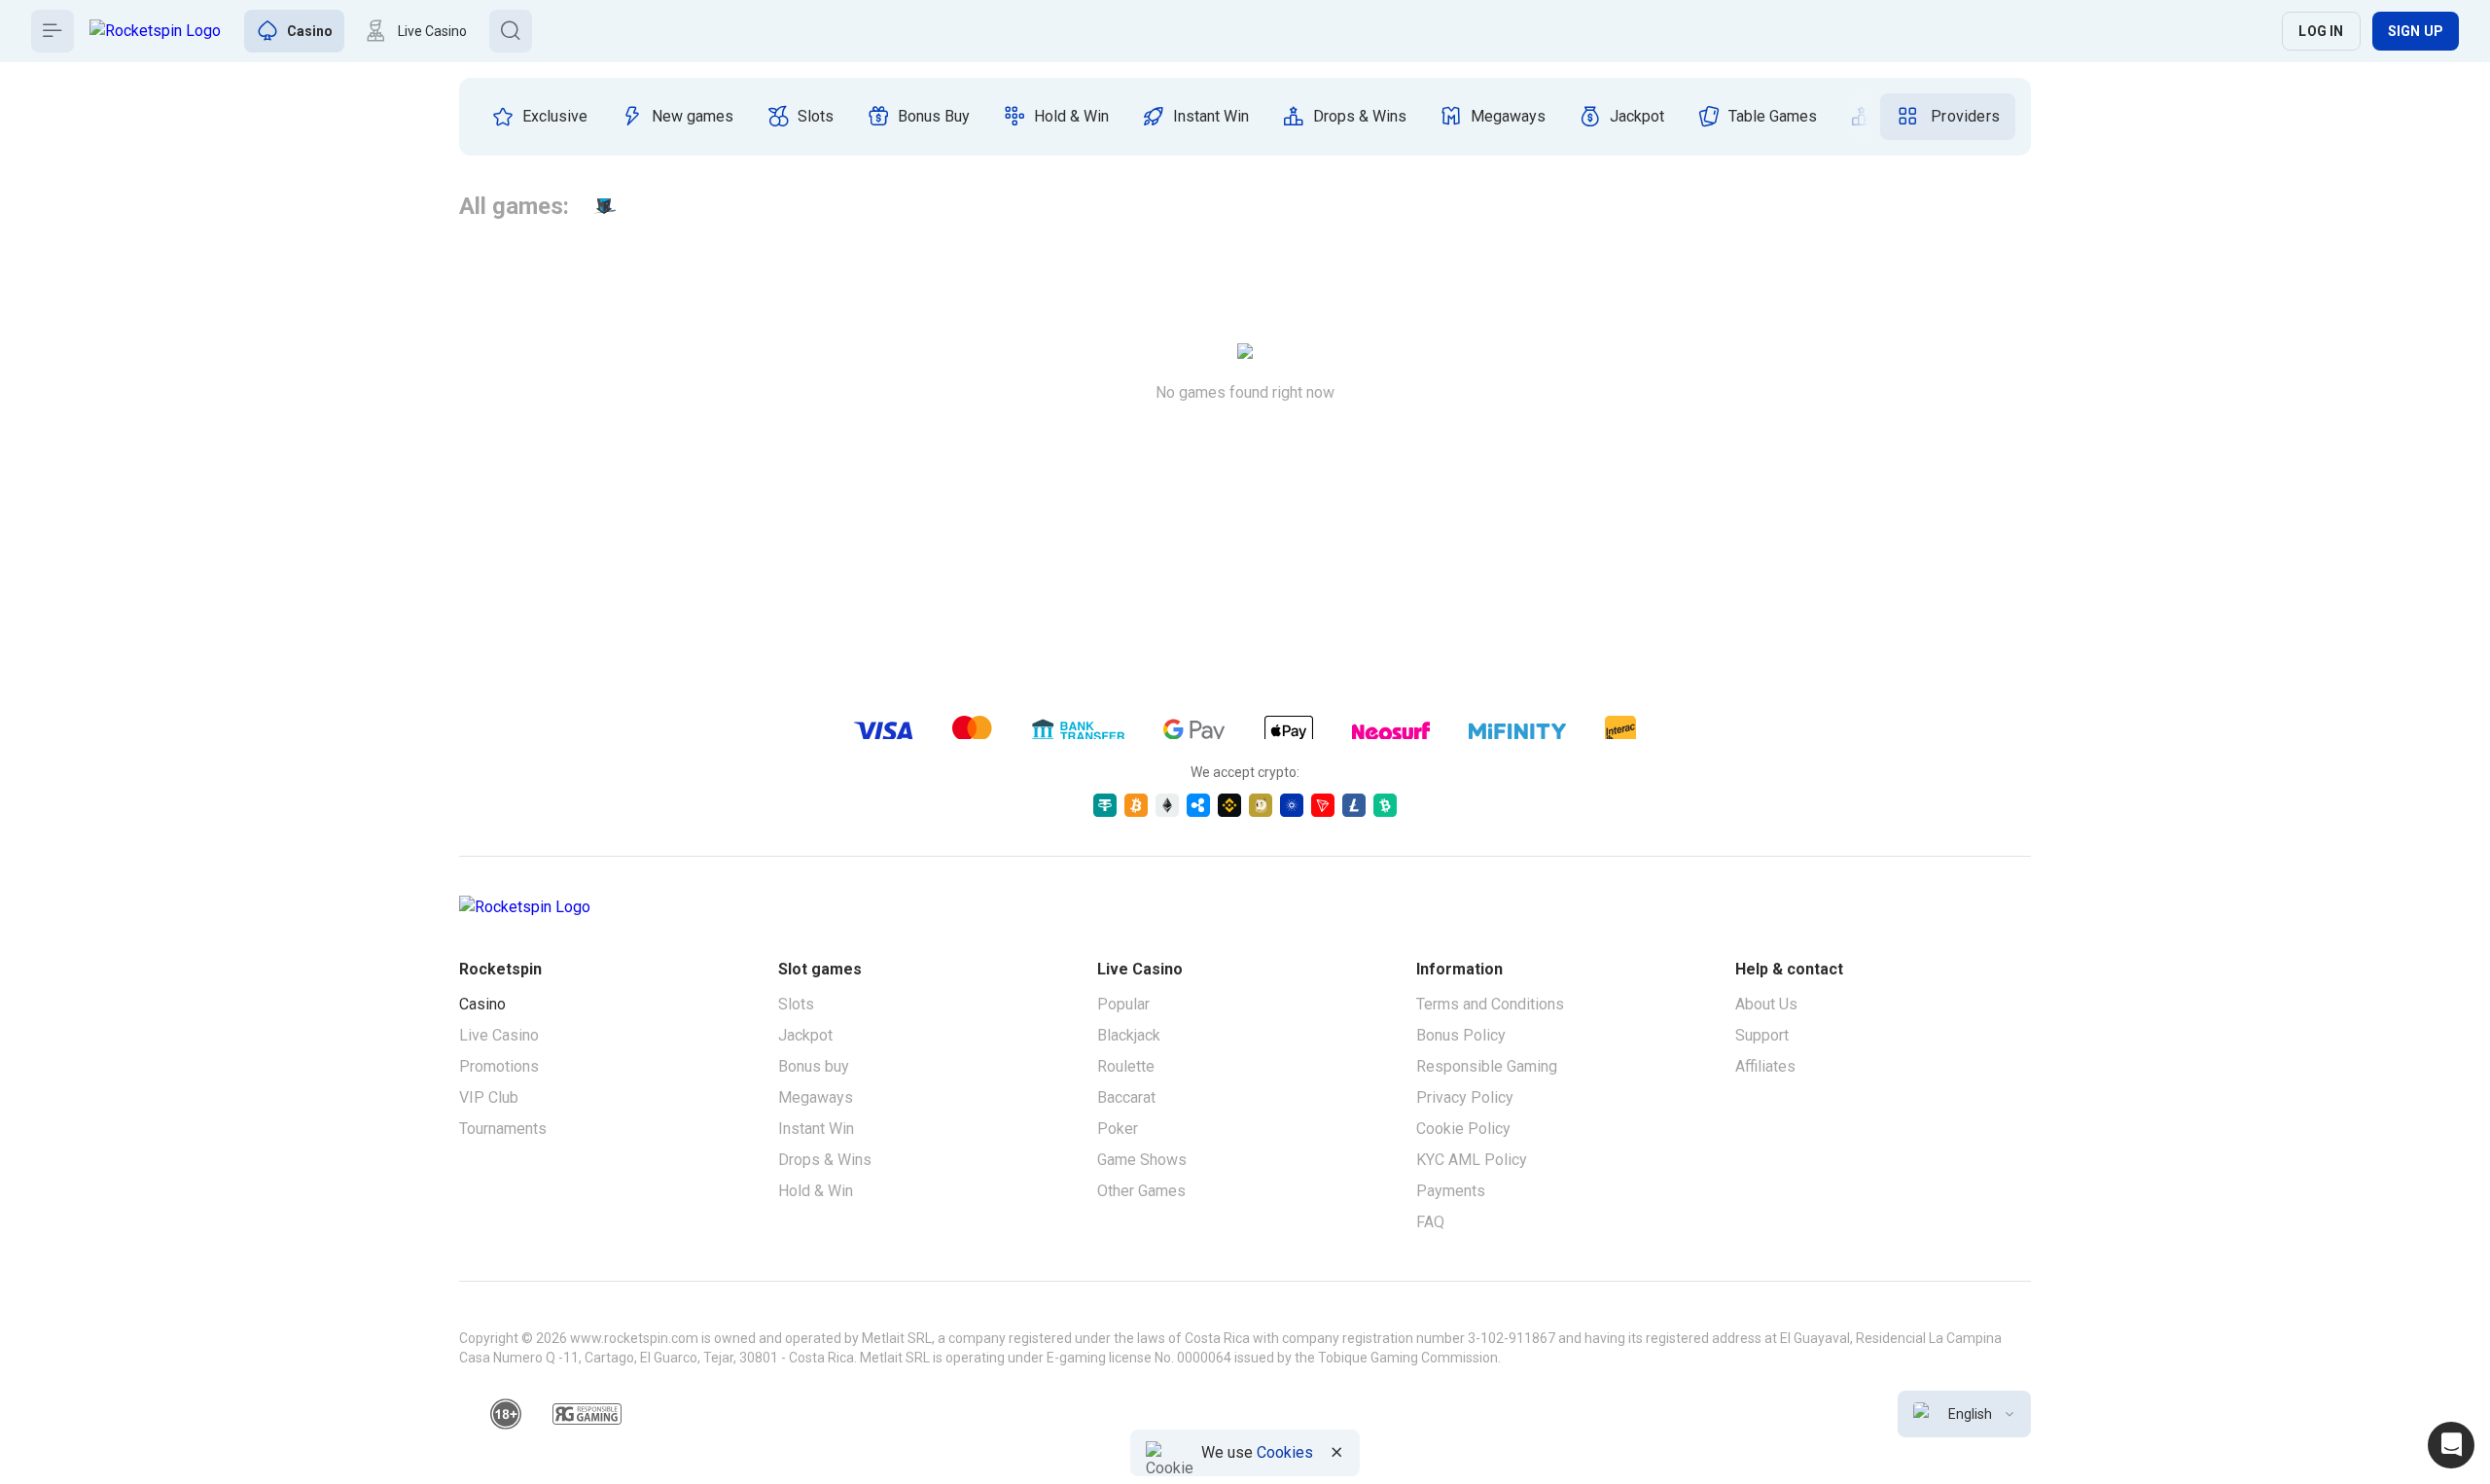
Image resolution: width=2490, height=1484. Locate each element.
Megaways (816, 1097)
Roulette (1126, 1066)
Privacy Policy (1465, 1097)
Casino (482, 1004)
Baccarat (1126, 1097)
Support (1762, 1035)
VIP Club (489, 1097)
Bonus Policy (1461, 1035)
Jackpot (805, 1035)
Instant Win (816, 1129)
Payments (1451, 1191)
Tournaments (503, 1129)
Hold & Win (816, 1191)
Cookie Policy (1463, 1129)
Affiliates (1765, 1066)
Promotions (499, 1066)
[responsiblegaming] (587, 1414)
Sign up (2416, 31)
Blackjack (1129, 1035)
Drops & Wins (825, 1160)
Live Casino (499, 1035)
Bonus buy (814, 1066)
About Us (1766, 1004)
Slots (796, 1004)
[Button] (53, 31)
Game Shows (1142, 1160)
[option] (539, 117)
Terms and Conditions (1490, 1004)
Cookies (1285, 1452)
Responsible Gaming (1487, 1066)
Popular (1123, 1004)
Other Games (1141, 1191)
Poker (1118, 1129)
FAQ (1430, 1222)
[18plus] (506, 1414)
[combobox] (1964, 1414)
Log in (2321, 31)
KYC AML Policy (1472, 1160)
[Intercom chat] (2451, 1445)
